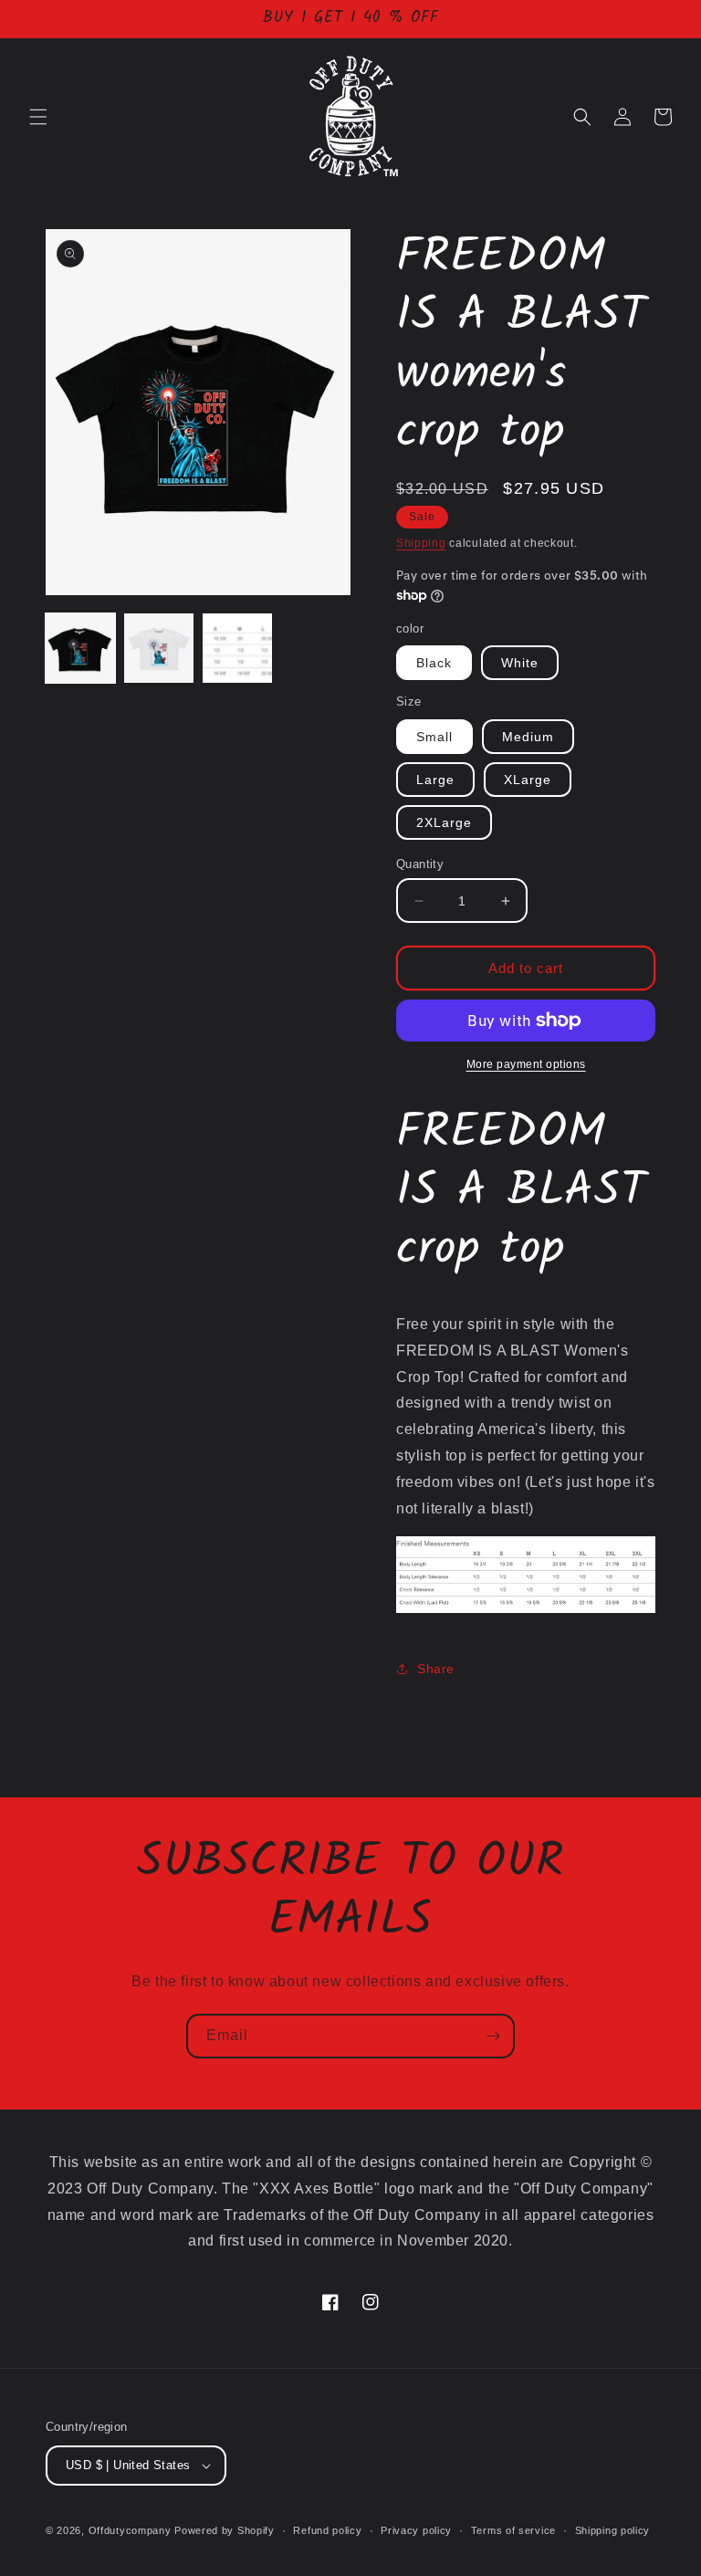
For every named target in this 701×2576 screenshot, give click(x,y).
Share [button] (436, 1669)
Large (435, 780)
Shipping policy (613, 2530)
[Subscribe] (493, 2036)
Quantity (420, 864)
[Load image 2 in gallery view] (159, 648)
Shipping (421, 543)
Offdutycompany (130, 2530)
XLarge (528, 780)
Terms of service (513, 2530)
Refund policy (327, 2530)
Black (434, 663)
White (520, 663)
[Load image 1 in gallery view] (80, 648)
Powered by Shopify (225, 2530)
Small (434, 737)
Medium (528, 737)
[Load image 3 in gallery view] (237, 648)
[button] (38, 117)
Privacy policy (416, 2530)
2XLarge (444, 822)
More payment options (526, 1064)
